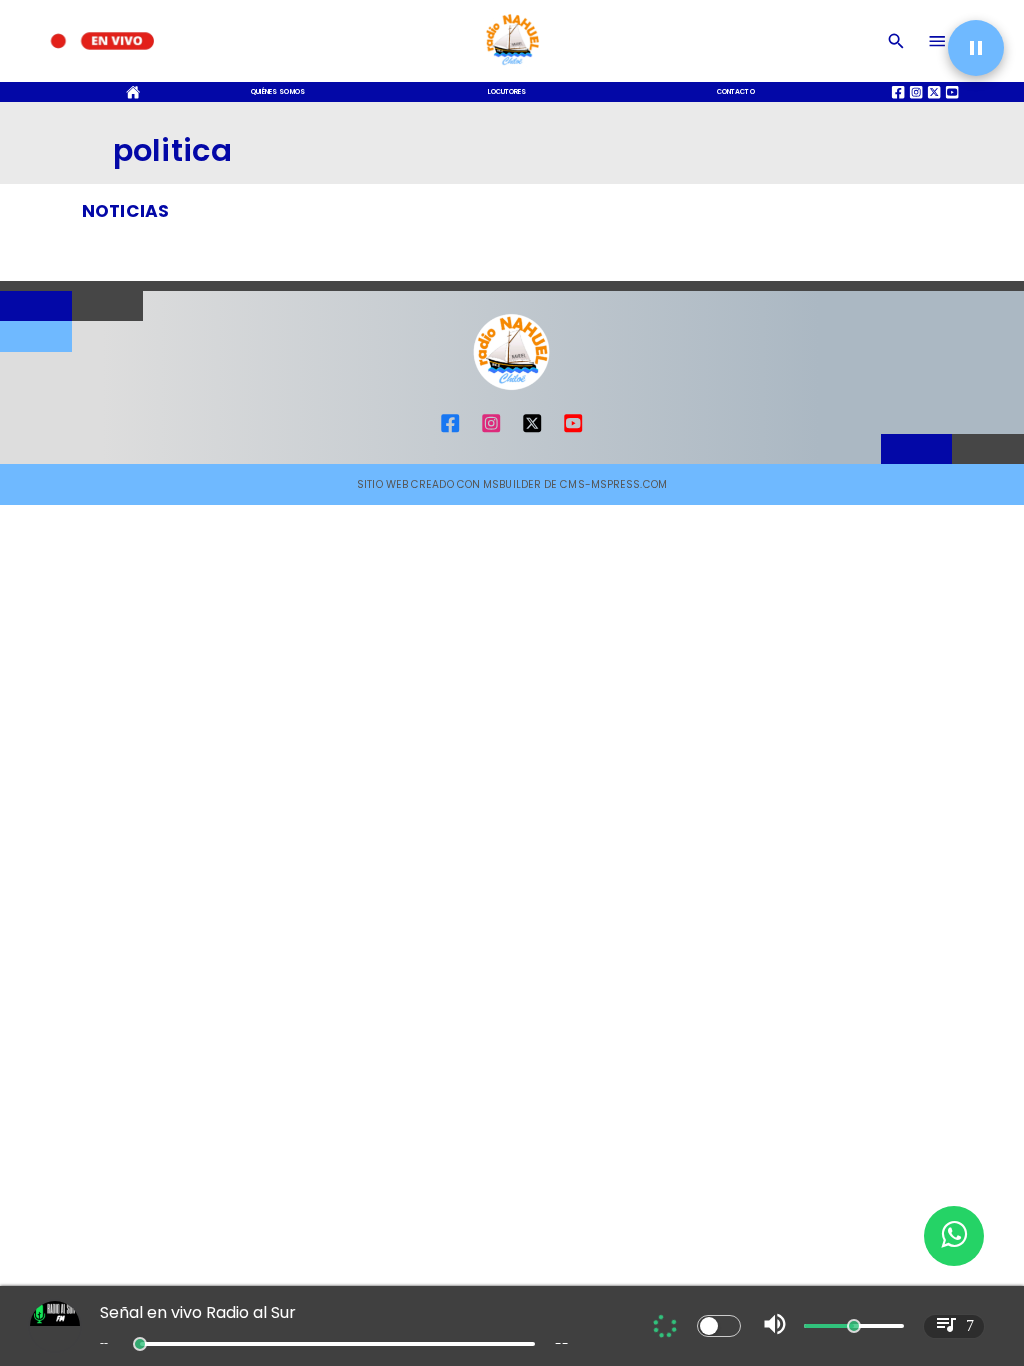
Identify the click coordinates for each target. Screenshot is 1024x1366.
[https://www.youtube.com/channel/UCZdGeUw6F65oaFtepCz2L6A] (573, 430)
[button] (976, 48)
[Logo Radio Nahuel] (512, 68)
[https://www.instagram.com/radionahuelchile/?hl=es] (491, 430)
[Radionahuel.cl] (896, 41)
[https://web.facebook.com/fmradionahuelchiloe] (450, 430)
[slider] (140, 1344)
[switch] (719, 1326)
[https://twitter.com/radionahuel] (532, 430)
